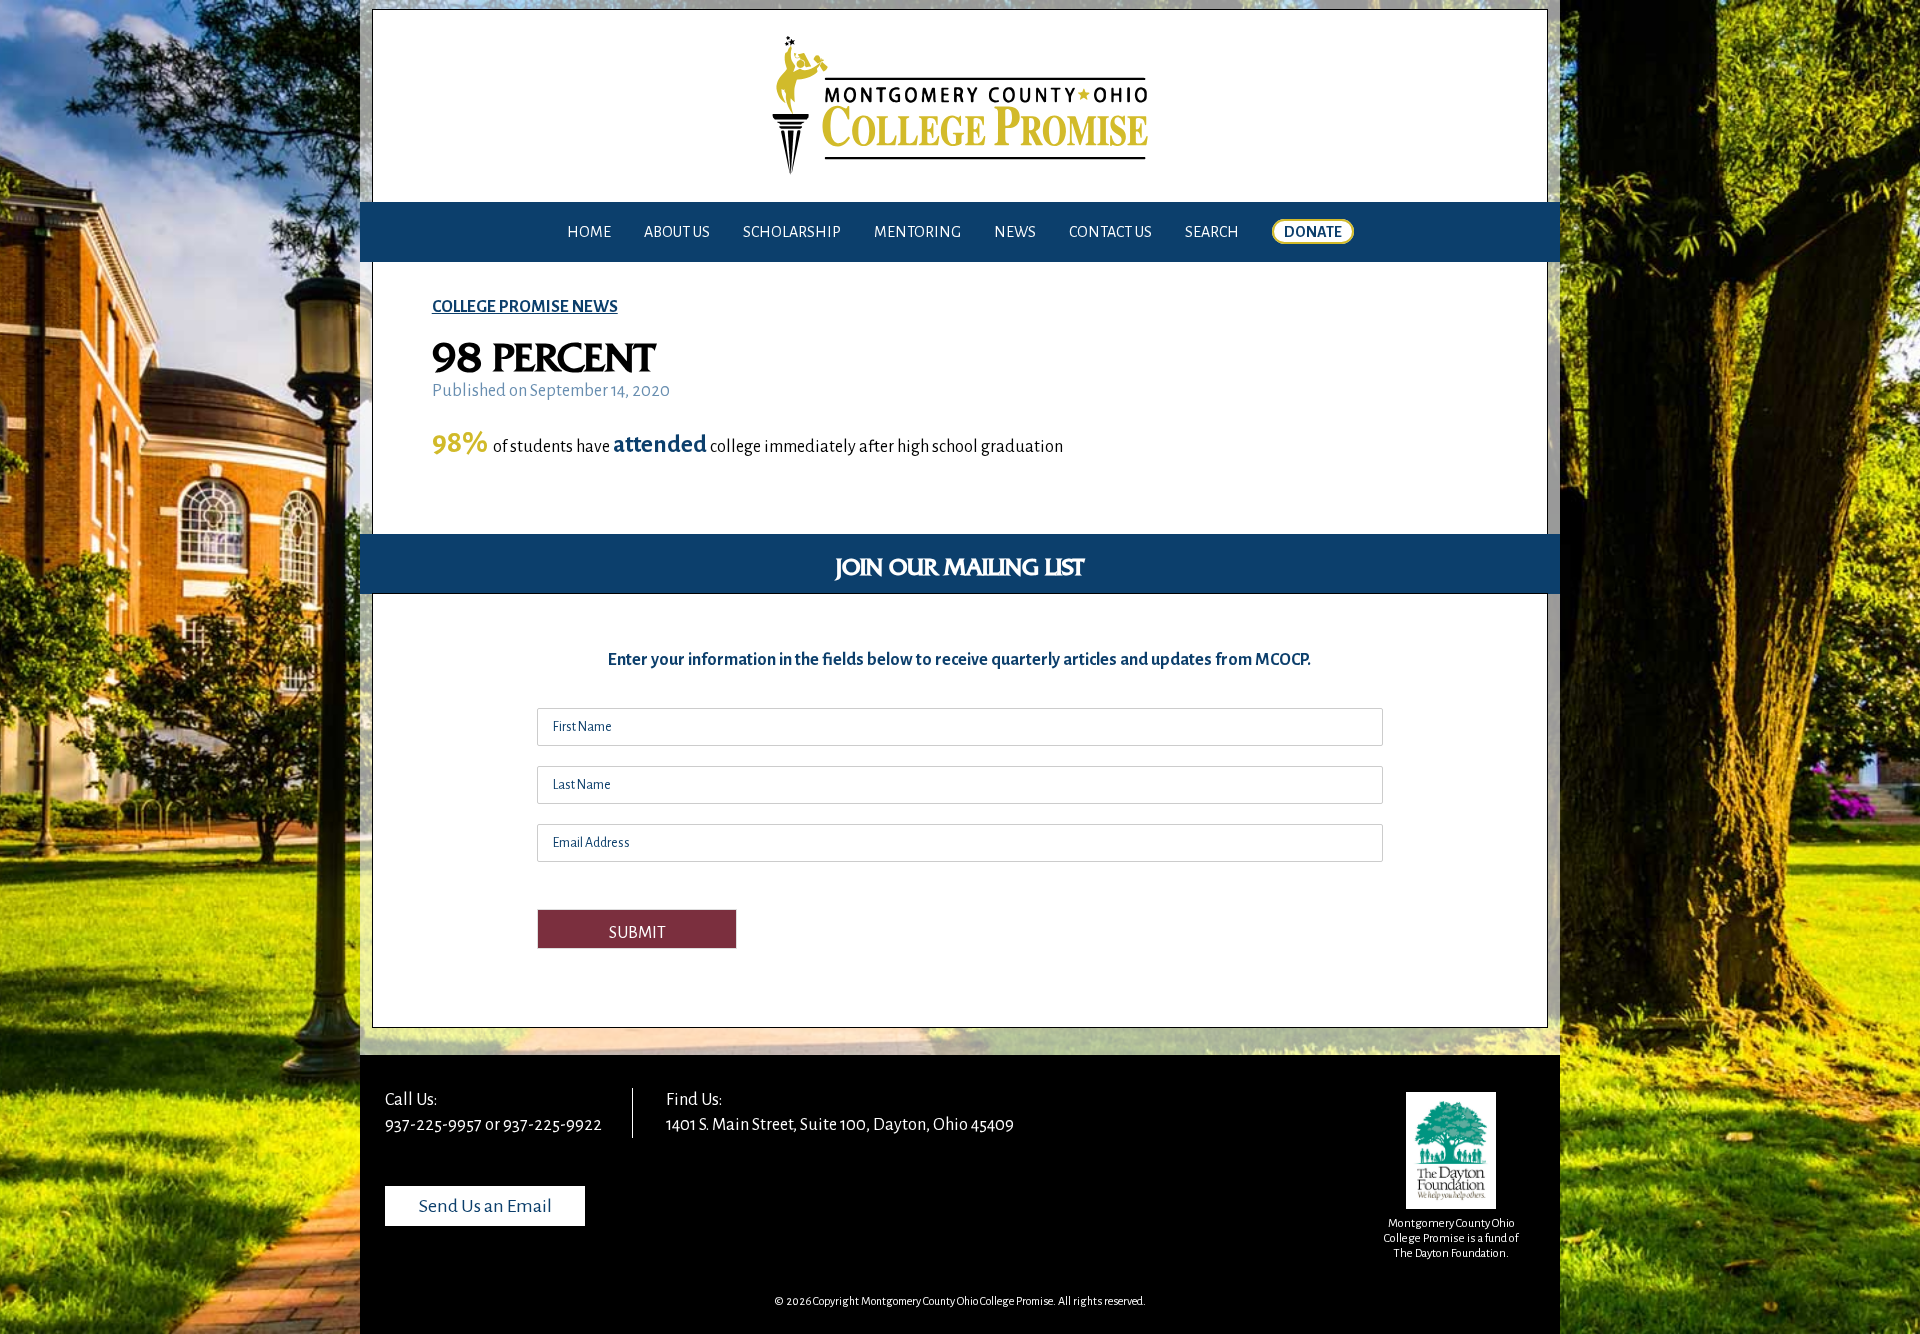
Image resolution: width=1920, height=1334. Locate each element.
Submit (637, 933)
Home (589, 232)
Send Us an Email (485, 1206)
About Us (677, 232)
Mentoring (917, 232)
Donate (1313, 232)
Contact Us (1110, 232)
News (1015, 232)
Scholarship (792, 232)
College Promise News (525, 307)
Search (1212, 232)
